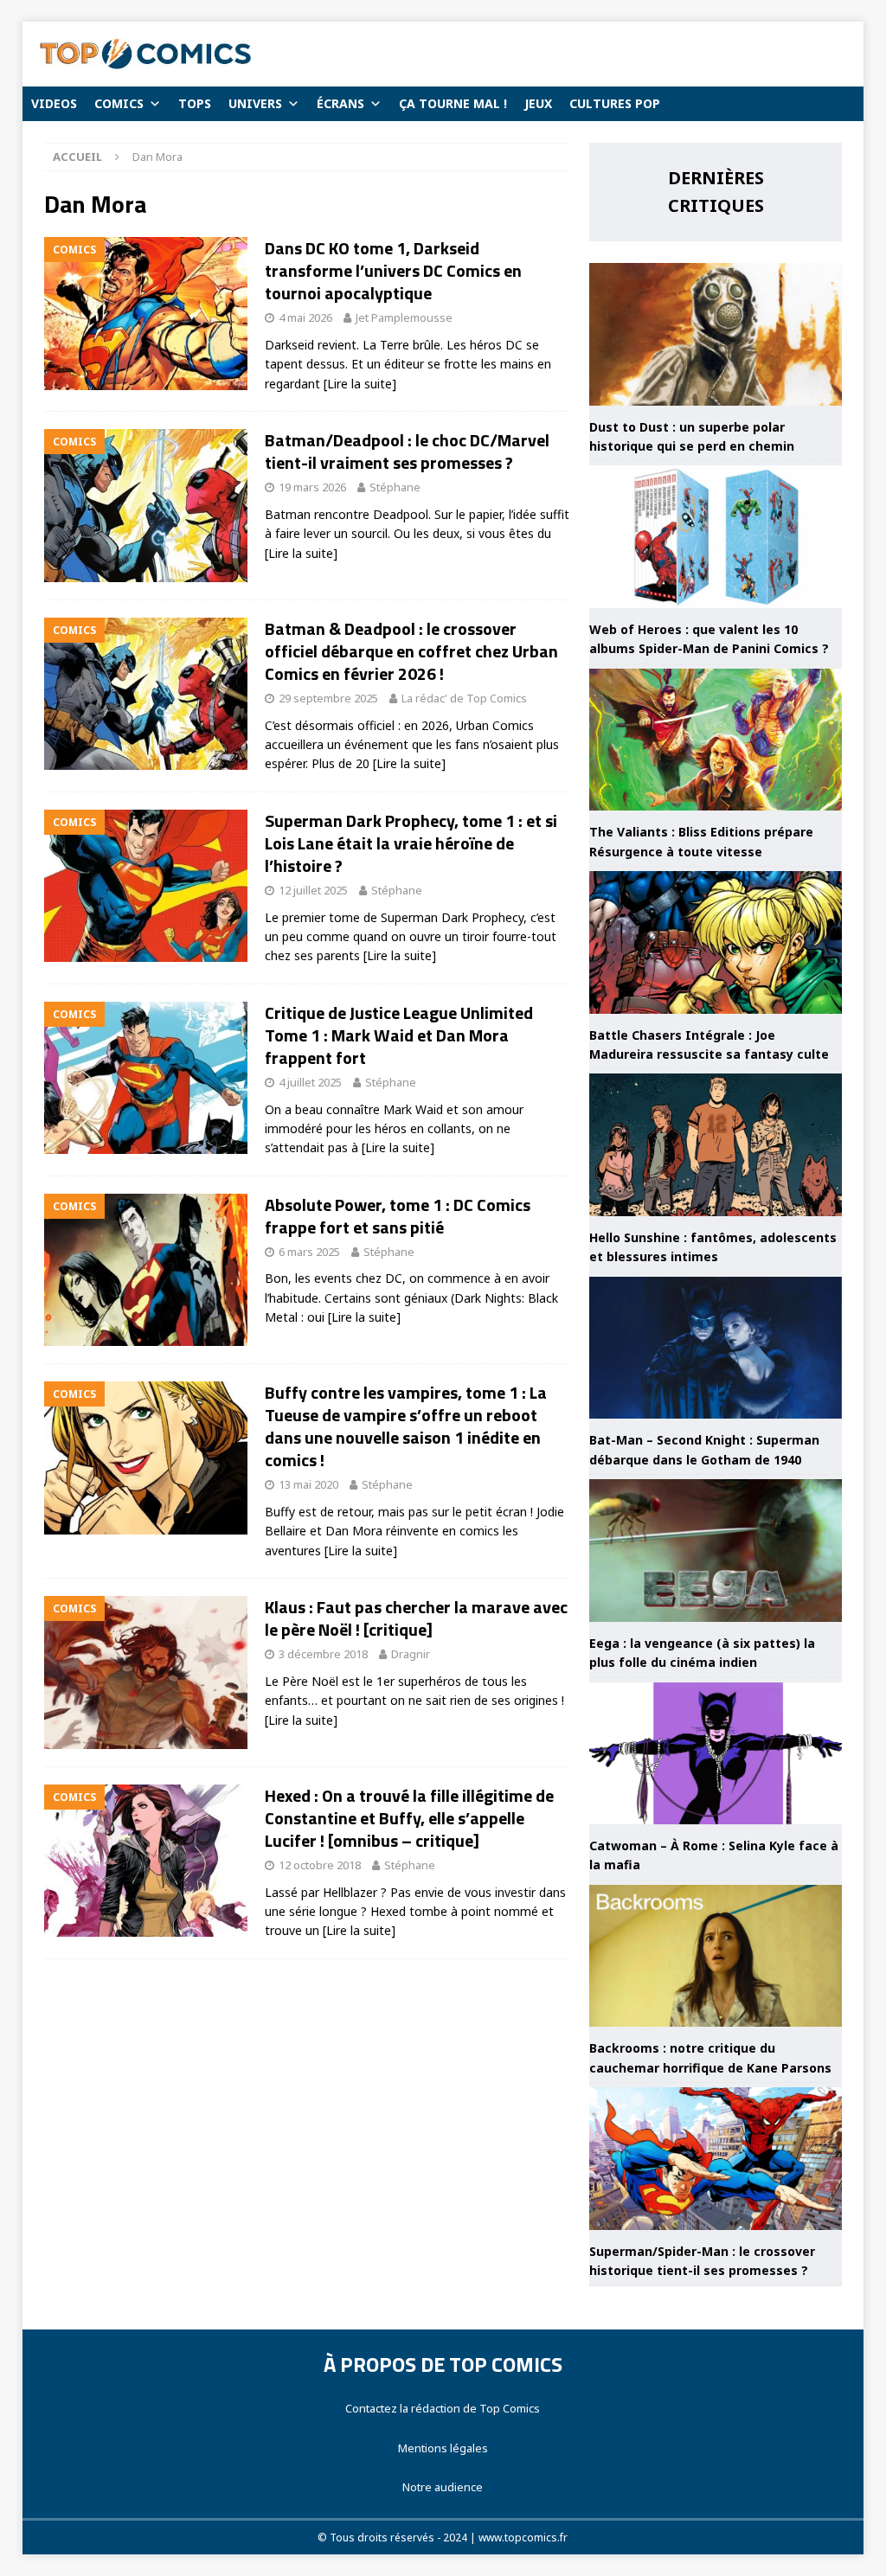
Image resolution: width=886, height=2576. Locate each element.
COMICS (119, 103)
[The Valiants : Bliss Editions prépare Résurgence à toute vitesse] (716, 740)
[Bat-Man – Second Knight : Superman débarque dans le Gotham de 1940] (716, 1348)
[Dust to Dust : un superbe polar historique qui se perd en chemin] (716, 334)
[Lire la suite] (360, 384)
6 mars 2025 (309, 1252)
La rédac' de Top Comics (464, 698)
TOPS (195, 103)
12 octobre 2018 (320, 1865)
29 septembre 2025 (328, 698)
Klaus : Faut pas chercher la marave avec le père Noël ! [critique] (416, 1618)
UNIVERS (255, 103)
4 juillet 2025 (310, 1082)
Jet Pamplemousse (404, 317)
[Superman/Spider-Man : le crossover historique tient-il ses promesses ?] (716, 2159)
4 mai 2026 (305, 317)
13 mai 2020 (308, 1484)
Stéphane (395, 487)
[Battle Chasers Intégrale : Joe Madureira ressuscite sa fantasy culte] (716, 942)
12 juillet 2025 (313, 890)
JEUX (538, 103)
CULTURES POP (615, 103)
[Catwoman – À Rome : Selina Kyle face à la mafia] (716, 1754)
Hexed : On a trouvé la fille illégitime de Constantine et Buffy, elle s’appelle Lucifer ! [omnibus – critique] (409, 1818)
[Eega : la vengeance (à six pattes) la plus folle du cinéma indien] (716, 1551)
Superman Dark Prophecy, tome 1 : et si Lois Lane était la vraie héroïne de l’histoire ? (411, 843)
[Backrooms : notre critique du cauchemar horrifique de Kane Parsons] (716, 1956)
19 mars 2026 (312, 487)
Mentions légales (443, 2448)
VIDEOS (54, 103)
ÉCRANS (340, 103)
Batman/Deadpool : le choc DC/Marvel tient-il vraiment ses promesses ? (407, 451)
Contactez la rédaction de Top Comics (443, 2408)
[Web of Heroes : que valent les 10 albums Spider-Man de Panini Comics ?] (716, 537)
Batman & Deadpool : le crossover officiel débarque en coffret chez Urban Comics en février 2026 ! (411, 651)
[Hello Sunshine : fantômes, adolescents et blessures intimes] (716, 1145)
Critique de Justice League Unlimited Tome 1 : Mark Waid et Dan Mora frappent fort (399, 1035)
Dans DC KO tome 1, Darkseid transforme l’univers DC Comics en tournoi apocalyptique (393, 270)
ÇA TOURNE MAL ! (453, 103)
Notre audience (443, 2487)
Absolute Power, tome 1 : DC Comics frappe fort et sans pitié (398, 1216)
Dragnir (411, 1654)
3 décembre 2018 (323, 1654)
